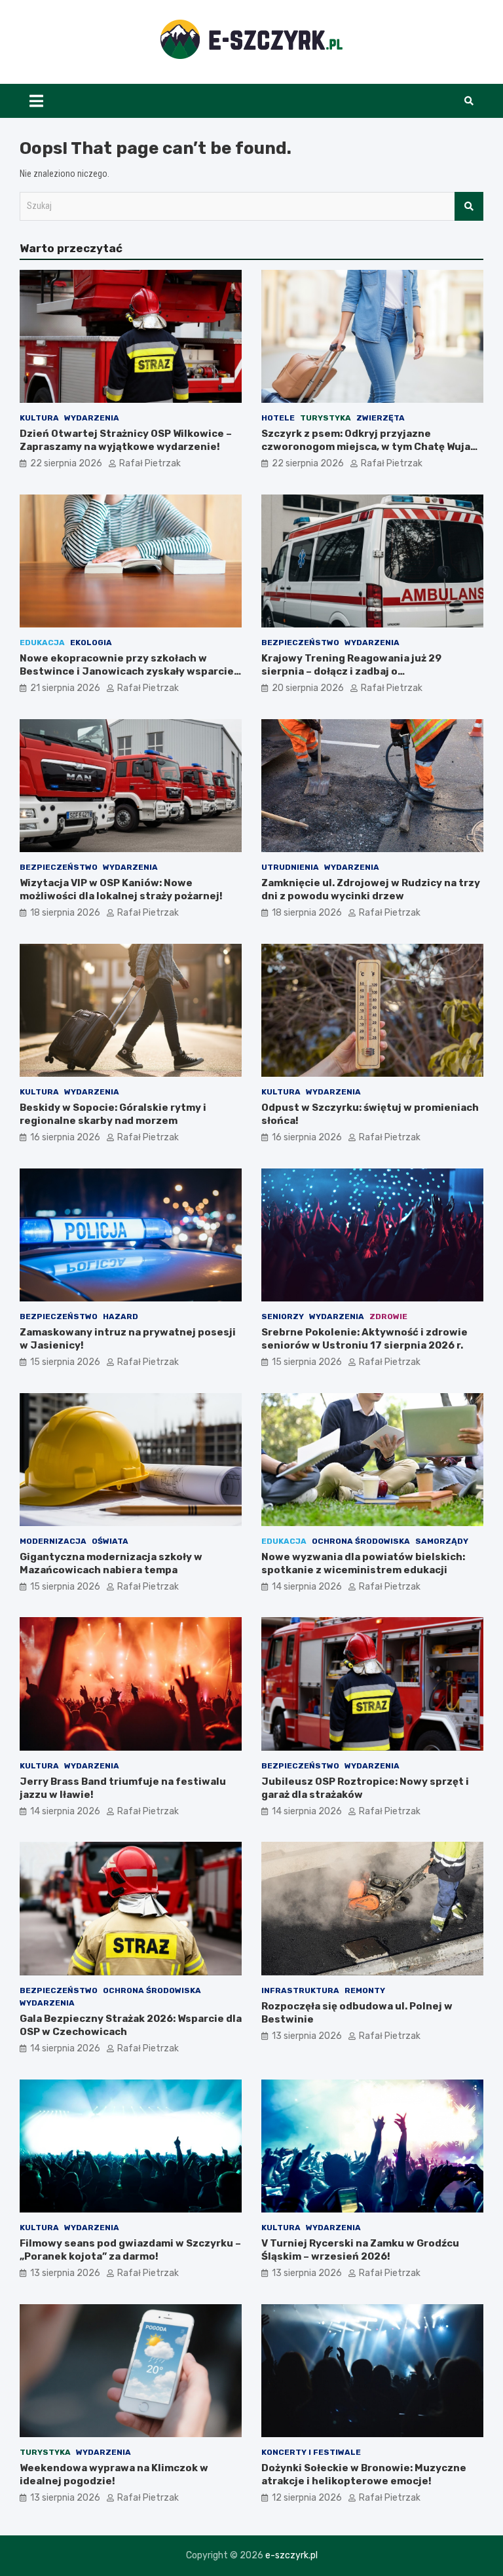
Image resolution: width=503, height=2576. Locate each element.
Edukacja (42, 643)
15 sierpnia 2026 (65, 1362)
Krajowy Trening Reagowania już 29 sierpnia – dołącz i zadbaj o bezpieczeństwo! (351, 671)
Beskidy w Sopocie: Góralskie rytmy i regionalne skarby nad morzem (113, 1114)
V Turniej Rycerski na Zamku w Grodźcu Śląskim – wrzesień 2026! (360, 2250)
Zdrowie (388, 1316)
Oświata (110, 1541)
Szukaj (469, 206)
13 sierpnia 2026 (307, 2036)
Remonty (365, 1990)
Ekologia (91, 643)
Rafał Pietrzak (150, 463)
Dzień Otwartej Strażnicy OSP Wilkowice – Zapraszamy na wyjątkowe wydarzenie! (126, 440)
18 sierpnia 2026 (65, 913)
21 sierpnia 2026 (65, 688)
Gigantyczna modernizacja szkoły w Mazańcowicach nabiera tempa (111, 1563)
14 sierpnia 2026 (307, 1587)
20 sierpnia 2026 (308, 688)
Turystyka (326, 418)
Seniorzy (283, 1316)
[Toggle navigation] (36, 101)
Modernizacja (53, 1541)
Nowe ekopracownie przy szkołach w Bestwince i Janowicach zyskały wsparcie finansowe (127, 671)
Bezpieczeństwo (300, 643)
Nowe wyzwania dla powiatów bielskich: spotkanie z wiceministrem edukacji (363, 1563)
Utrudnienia (290, 867)
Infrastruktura (300, 1990)
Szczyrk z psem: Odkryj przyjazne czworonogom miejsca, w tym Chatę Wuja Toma (366, 446)
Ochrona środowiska (361, 1541)
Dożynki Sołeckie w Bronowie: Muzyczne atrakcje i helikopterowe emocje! (364, 2474)
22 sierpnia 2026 (66, 463)
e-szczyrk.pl (291, 2555)
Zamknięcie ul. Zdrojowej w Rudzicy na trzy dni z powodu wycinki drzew (371, 889)
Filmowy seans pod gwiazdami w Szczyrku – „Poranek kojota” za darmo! (130, 2250)
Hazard (121, 1316)
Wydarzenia (92, 418)
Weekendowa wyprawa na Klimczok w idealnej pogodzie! (114, 2474)
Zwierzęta (381, 418)
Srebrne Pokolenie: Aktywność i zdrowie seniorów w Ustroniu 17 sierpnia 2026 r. (364, 1339)
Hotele (278, 418)
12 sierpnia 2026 (307, 2498)
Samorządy (442, 1541)
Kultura (39, 418)
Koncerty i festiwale (311, 2452)
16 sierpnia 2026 (65, 1137)
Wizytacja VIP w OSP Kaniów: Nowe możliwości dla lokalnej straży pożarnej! (121, 889)
